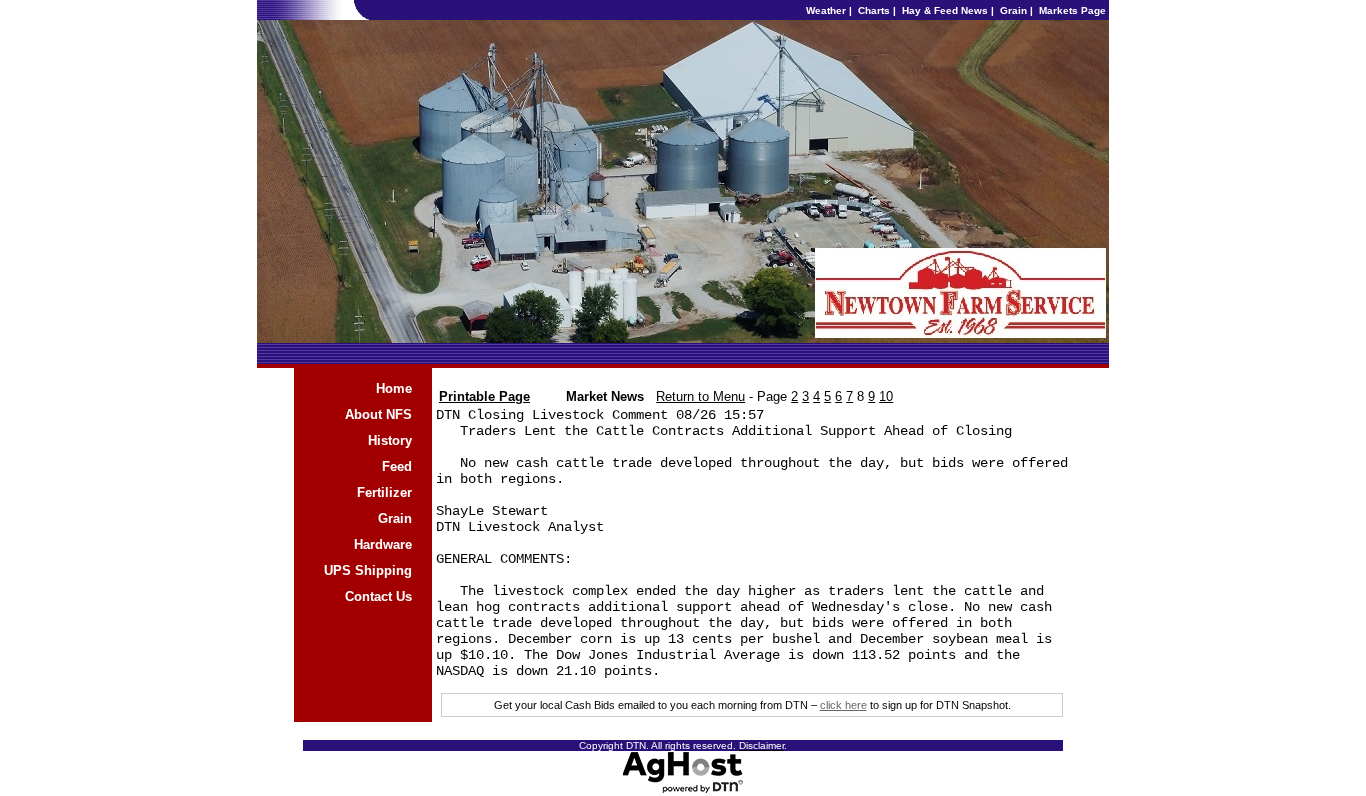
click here (843, 705)
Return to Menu (700, 396)
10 (886, 396)
